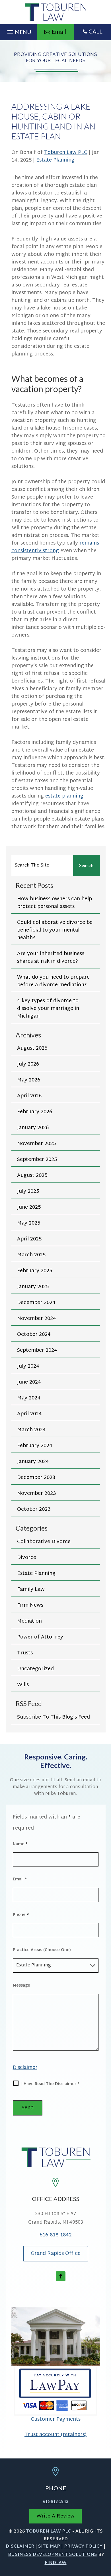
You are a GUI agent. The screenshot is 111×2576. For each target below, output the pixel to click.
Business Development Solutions (53, 2555)
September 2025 (37, 1160)
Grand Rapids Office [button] (56, 2254)
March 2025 (31, 1255)
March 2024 (31, 1430)
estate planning (64, 796)
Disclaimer (25, 2068)
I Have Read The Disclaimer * (50, 2084)
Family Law (31, 1590)
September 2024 (37, 1350)
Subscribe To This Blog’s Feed (54, 1717)
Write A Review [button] (55, 2516)
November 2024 (37, 1319)
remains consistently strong (55, 547)
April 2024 (29, 1414)
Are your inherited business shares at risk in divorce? (51, 958)
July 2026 (28, 1064)
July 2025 (28, 1191)
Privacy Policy (83, 2547)
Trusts (25, 1653)
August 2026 (32, 1048)
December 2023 (36, 1478)
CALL (95, 32)
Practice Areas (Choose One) (42, 1950)
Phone (21, 1915)
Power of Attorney (40, 1637)
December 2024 (36, 1303)
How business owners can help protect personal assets (55, 903)
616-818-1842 (56, 2235)
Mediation (29, 1621)
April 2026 (29, 1096)
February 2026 (35, 1112)
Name (20, 1844)
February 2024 (35, 1446)
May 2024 (29, 1398)
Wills (23, 1685)
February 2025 (35, 1271)
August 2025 (32, 1176)
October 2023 (34, 1509)
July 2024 (28, 1366)
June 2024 (29, 1382)
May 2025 (29, 1223)
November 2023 (37, 1494)
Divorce (27, 1558)
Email (20, 1879)
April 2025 (29, 1239)
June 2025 (29, 1207)
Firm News (30, 1605)
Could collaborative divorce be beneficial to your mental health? (55, 930)
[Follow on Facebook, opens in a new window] (61, 2276)
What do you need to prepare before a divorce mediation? (53, 981)
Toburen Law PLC (66, 153)
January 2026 (33, 1128)
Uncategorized (35, 1669)
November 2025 (36, 1144)
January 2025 (33, 1287)
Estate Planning (55, 160)
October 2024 (34, 1335)
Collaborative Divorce (44, 1542)
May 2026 (29, 1080)
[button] (18, 31)
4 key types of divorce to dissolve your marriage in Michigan (48, 1009)
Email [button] (59, 32)
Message (21, 1986)
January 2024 (33, 1462)
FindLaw (56, 2563)
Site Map (49, 2547)
